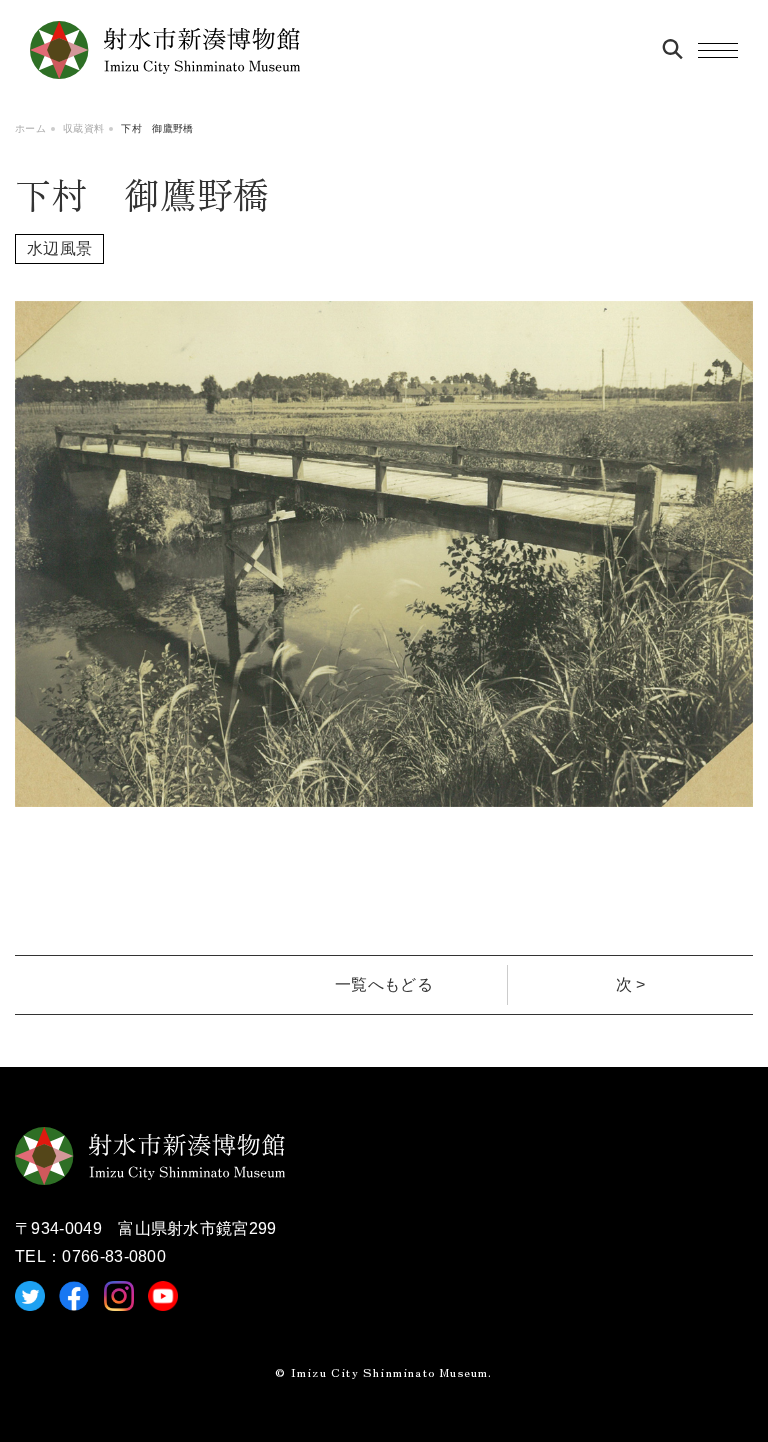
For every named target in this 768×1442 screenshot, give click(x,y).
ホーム (30, 128)
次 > (631, 984)
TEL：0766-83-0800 (90, 1256)
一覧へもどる (384, 984)
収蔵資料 (83, 128)
